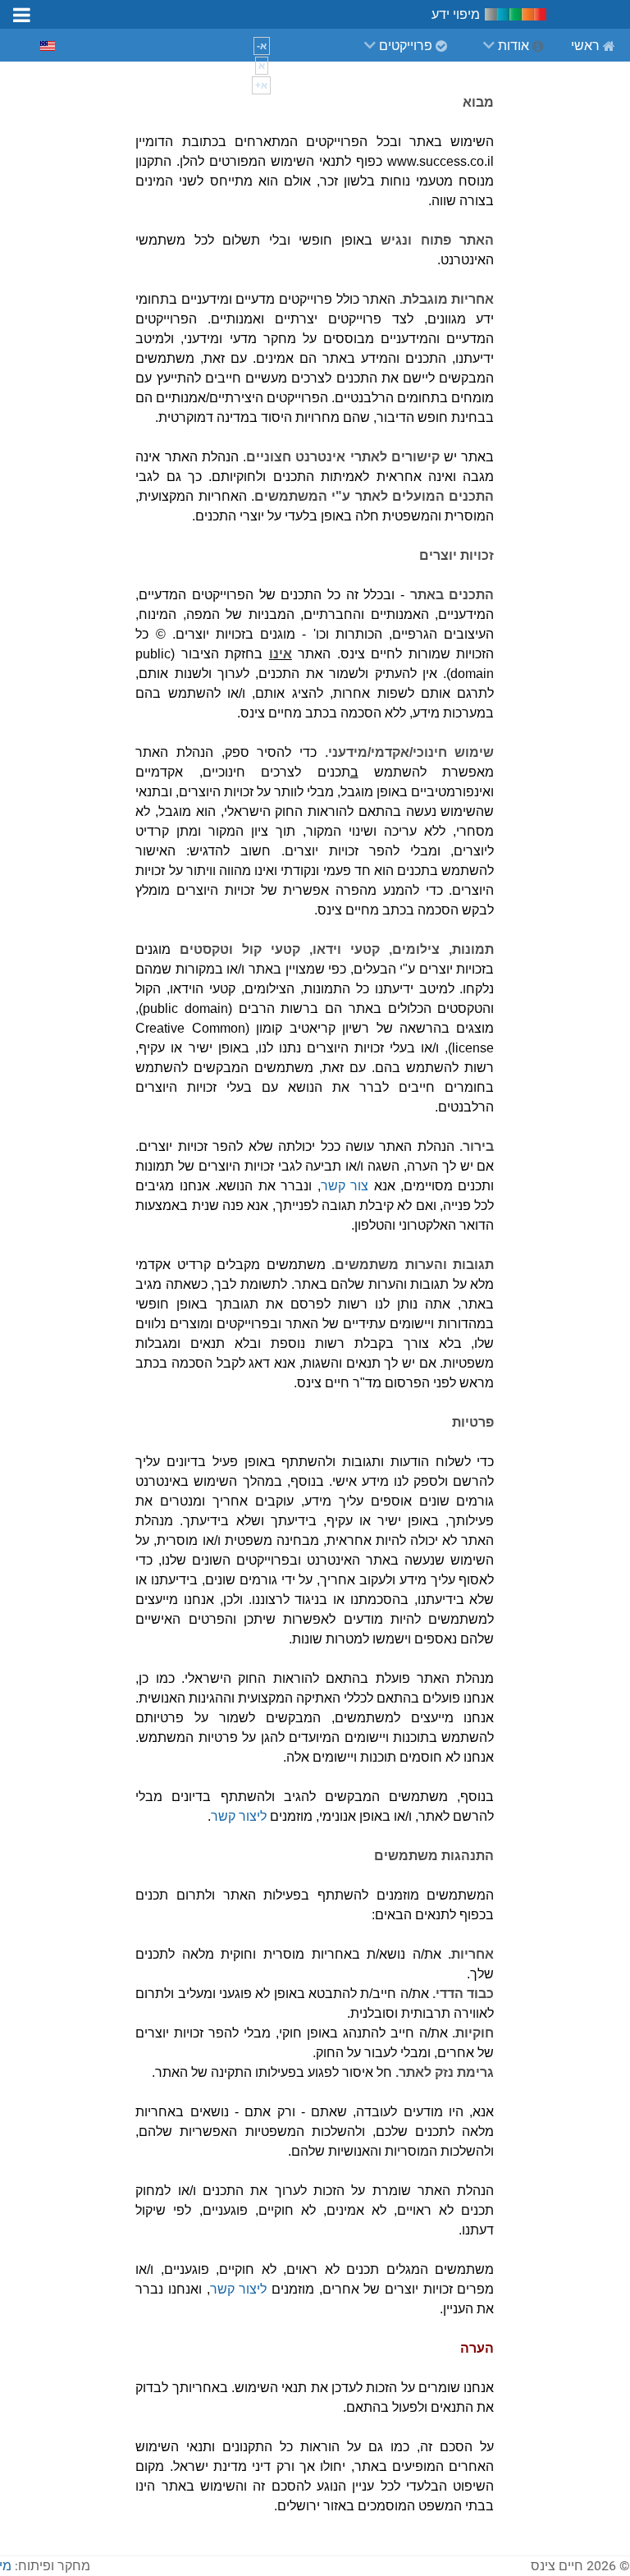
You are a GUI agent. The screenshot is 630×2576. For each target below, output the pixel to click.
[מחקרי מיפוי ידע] (516, 14)
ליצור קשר (239, 1816)
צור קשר (345, 1186)
